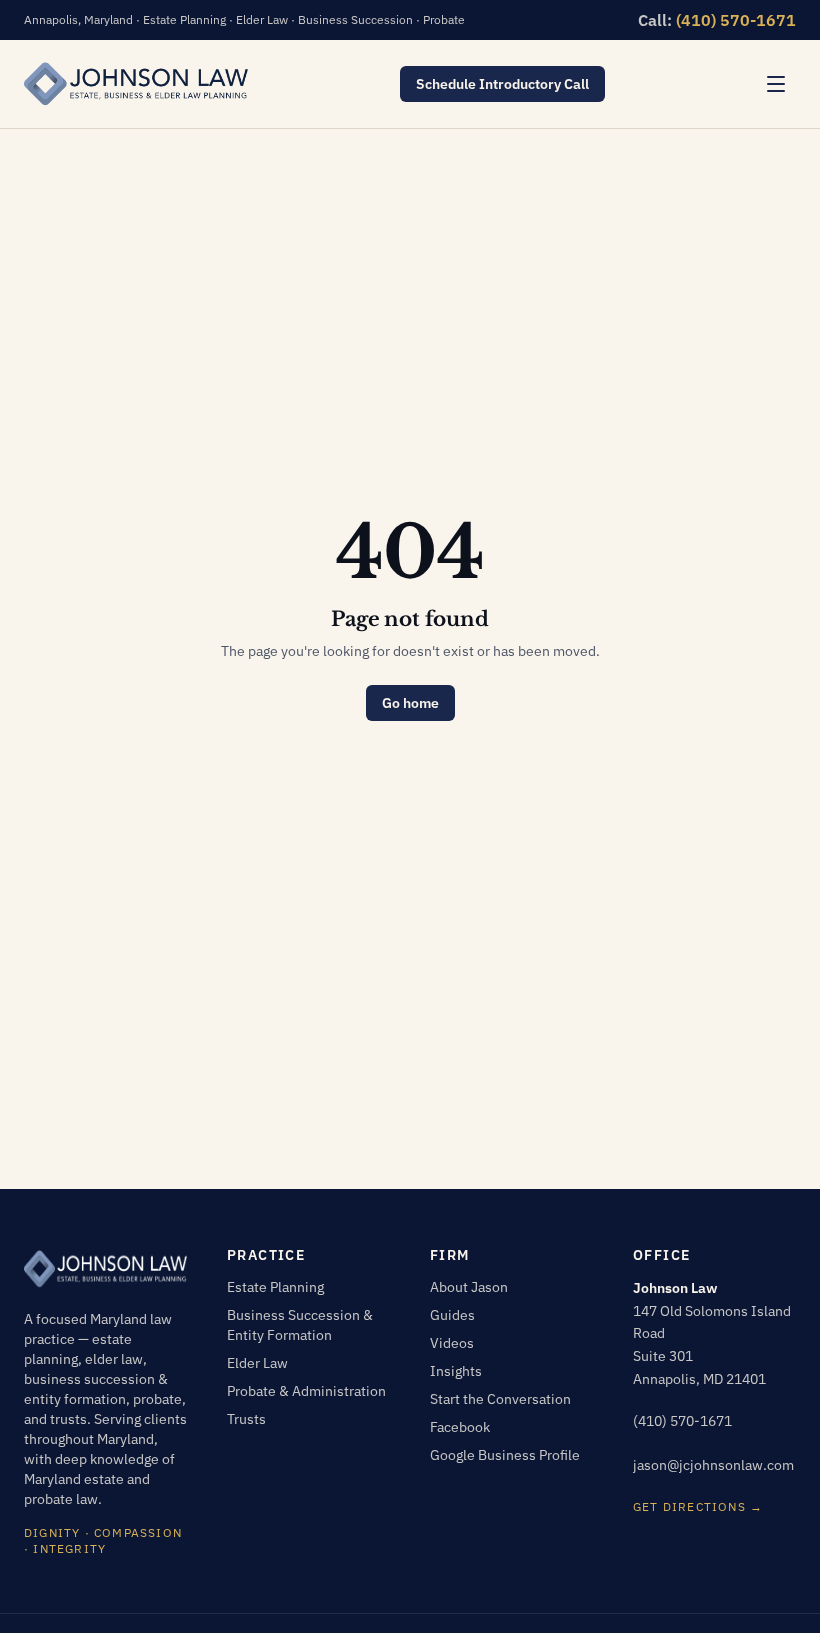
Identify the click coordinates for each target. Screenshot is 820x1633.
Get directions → (698, 1506)
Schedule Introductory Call (502, 84)
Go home (410, 703)
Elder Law (257, 1363)
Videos (452, 1343)
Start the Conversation (500, 1399)
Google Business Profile (505, 1455)
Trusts (246, 1419)
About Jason (469, 1287)
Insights (456, 1371)
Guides (452, 1315)
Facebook (460, 1427)
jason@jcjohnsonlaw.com (713, 1465)
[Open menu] (776, 84)
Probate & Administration (306, 1391)
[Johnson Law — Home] (136, 84)
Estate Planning (275, 1287)
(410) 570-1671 (736, 20)
